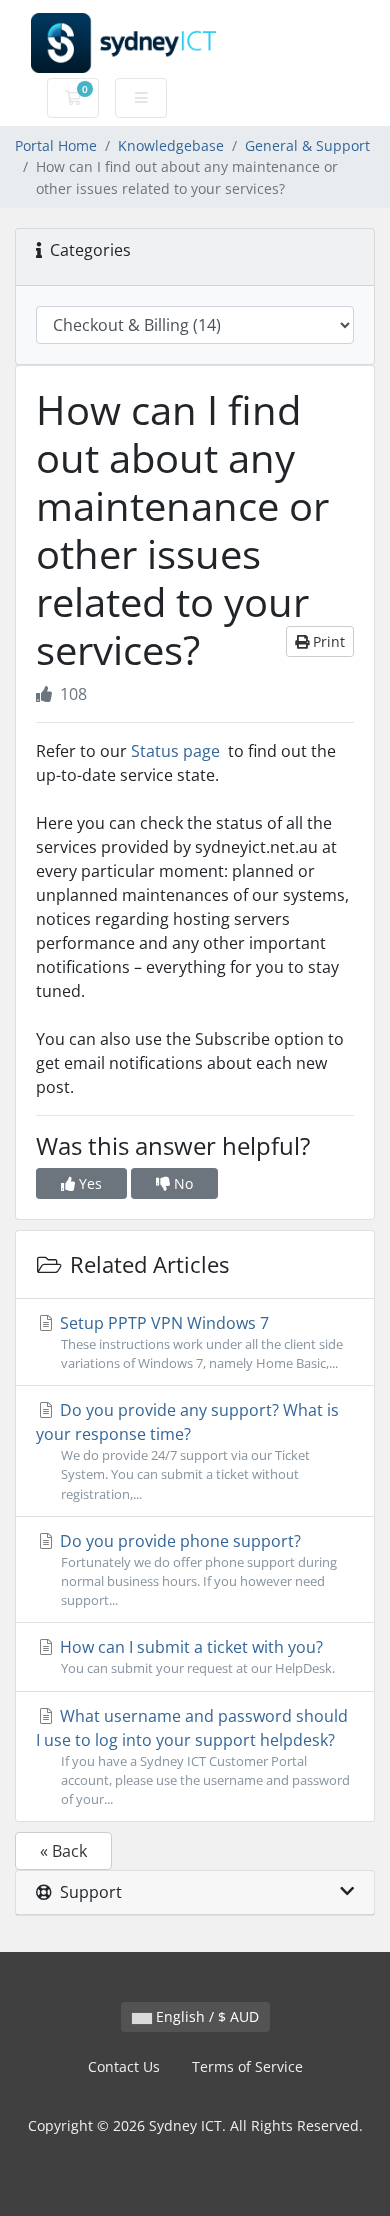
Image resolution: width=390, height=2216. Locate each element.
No (181, 1183)
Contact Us (124, 2066)
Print (327, 641)
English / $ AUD (205, 2016)
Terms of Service (247, 2066)
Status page (175, 751)
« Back (63, 1851)
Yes (88, 1183)
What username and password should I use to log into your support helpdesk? (193, 1756)
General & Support (307, 145)
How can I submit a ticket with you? (195, 1656)
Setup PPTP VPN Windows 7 (199, 1342)
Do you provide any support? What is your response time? (187, 1450)
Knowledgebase (171, 145)
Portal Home (56, 145)
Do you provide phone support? (196, 1569)
